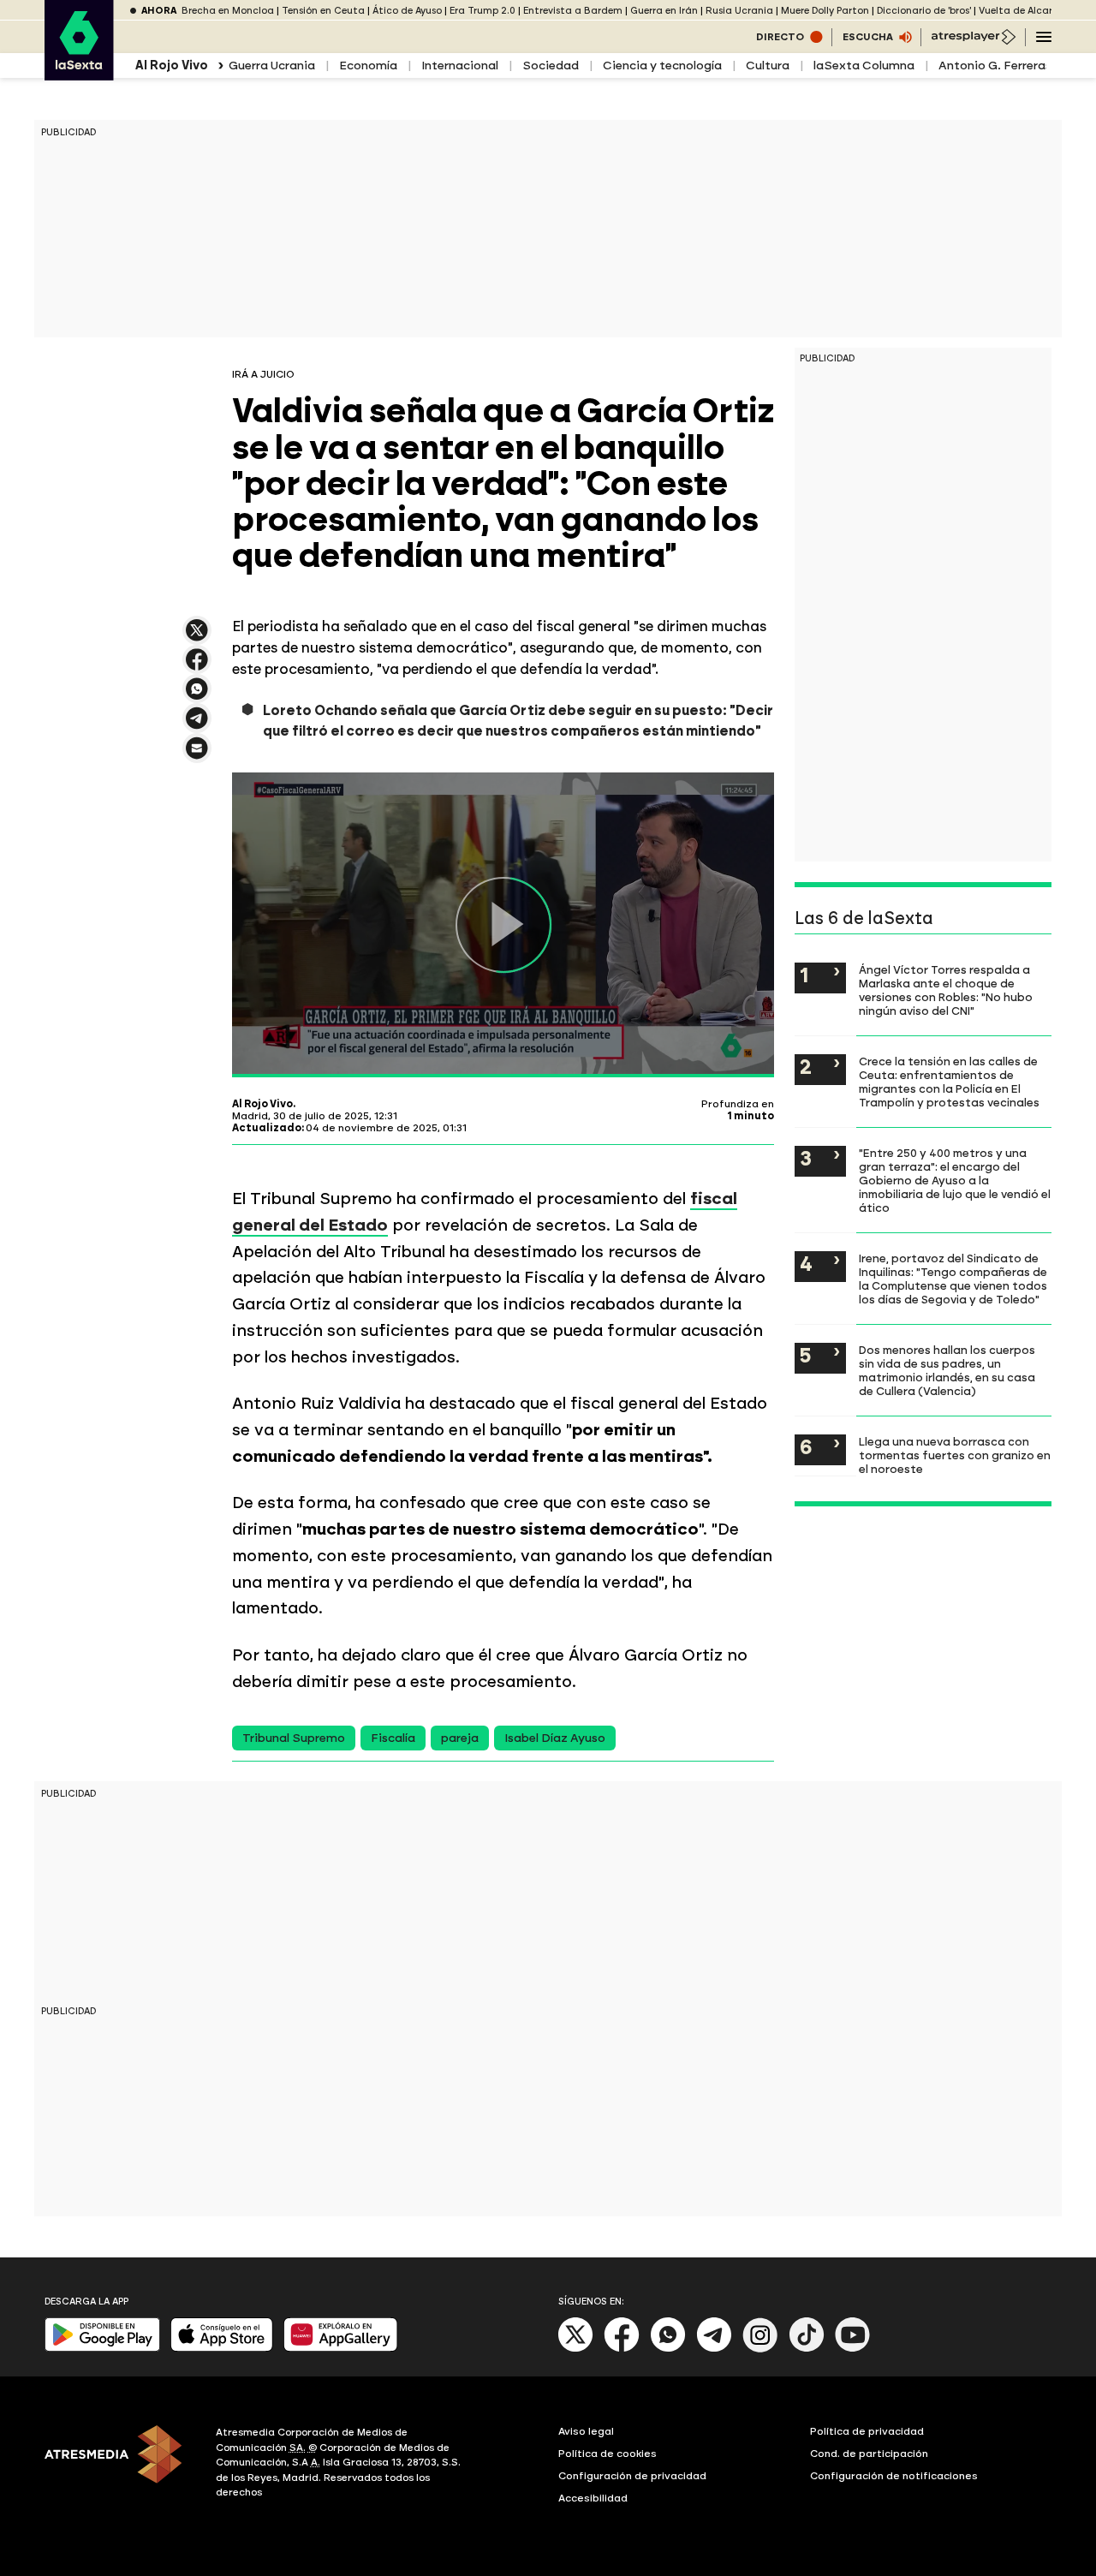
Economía (368, 66)
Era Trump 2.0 (482, 11)
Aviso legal (586, 2431)
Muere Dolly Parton (825, 11)
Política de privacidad (867, 2431)
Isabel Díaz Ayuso (555, 1738)
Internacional (460, 66)
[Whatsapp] (668, 2349)
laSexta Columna (864, 66)
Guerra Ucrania (272, 66)
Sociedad (551, 66)
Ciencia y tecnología (662, 66)
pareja (460, 1738)
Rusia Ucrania (739, 11)
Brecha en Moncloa (228, 11)
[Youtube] (853, 2349)
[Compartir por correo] (197, 756)
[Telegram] (714, 2349)
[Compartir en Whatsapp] (197, 696)
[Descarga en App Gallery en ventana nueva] (341, 2348)
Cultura (768, 66)
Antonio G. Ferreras (995, 66)
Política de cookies (608, 2454)
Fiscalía (393, 1738)
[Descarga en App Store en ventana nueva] (222, 2348)
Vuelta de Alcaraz (1022, 11)
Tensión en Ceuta (323, 11)
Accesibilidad (593, 2498)
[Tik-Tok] (807, 2349)
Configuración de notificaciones (894, 2476)
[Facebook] (622, 2349)
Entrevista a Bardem (573, 11)
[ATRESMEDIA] (120, 2465)
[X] (197, 638)
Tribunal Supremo (294, 1738)
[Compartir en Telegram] (197, 726)
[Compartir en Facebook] (197, 667)
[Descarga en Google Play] (102, 2348)
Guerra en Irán (664, 11)
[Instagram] (760, 2349)
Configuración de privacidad (632, 2476)
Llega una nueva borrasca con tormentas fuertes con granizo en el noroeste (955, 1455)
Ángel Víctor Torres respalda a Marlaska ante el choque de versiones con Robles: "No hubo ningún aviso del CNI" (946, 990)
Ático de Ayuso (407, 11)
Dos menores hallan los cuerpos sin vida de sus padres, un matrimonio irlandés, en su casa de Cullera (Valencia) (947, 1370)
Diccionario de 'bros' (924, 11)
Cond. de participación (869, 2454)
